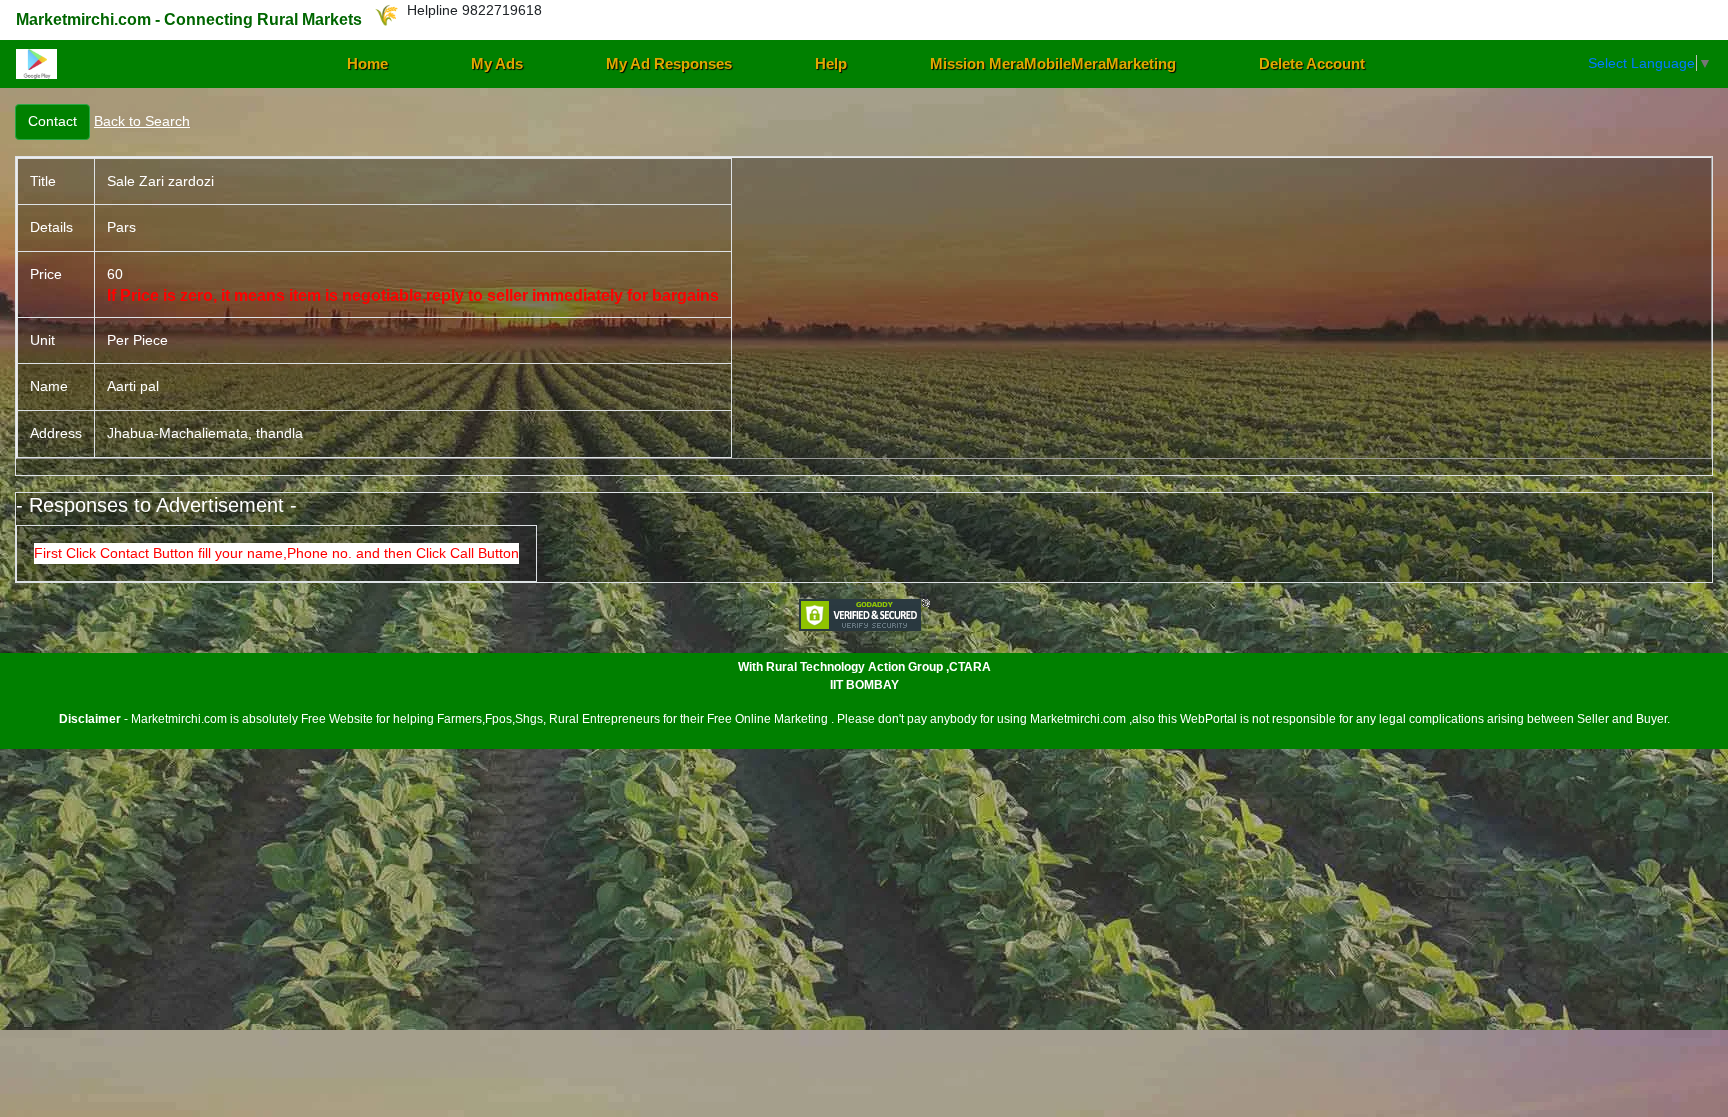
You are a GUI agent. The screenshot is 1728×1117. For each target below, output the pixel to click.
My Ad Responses (669, 63)
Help (831, 63)
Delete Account (1312, 63)
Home (367, 63)
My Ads (497, 63)
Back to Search (142, 121)
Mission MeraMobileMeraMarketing (1053, 63)
